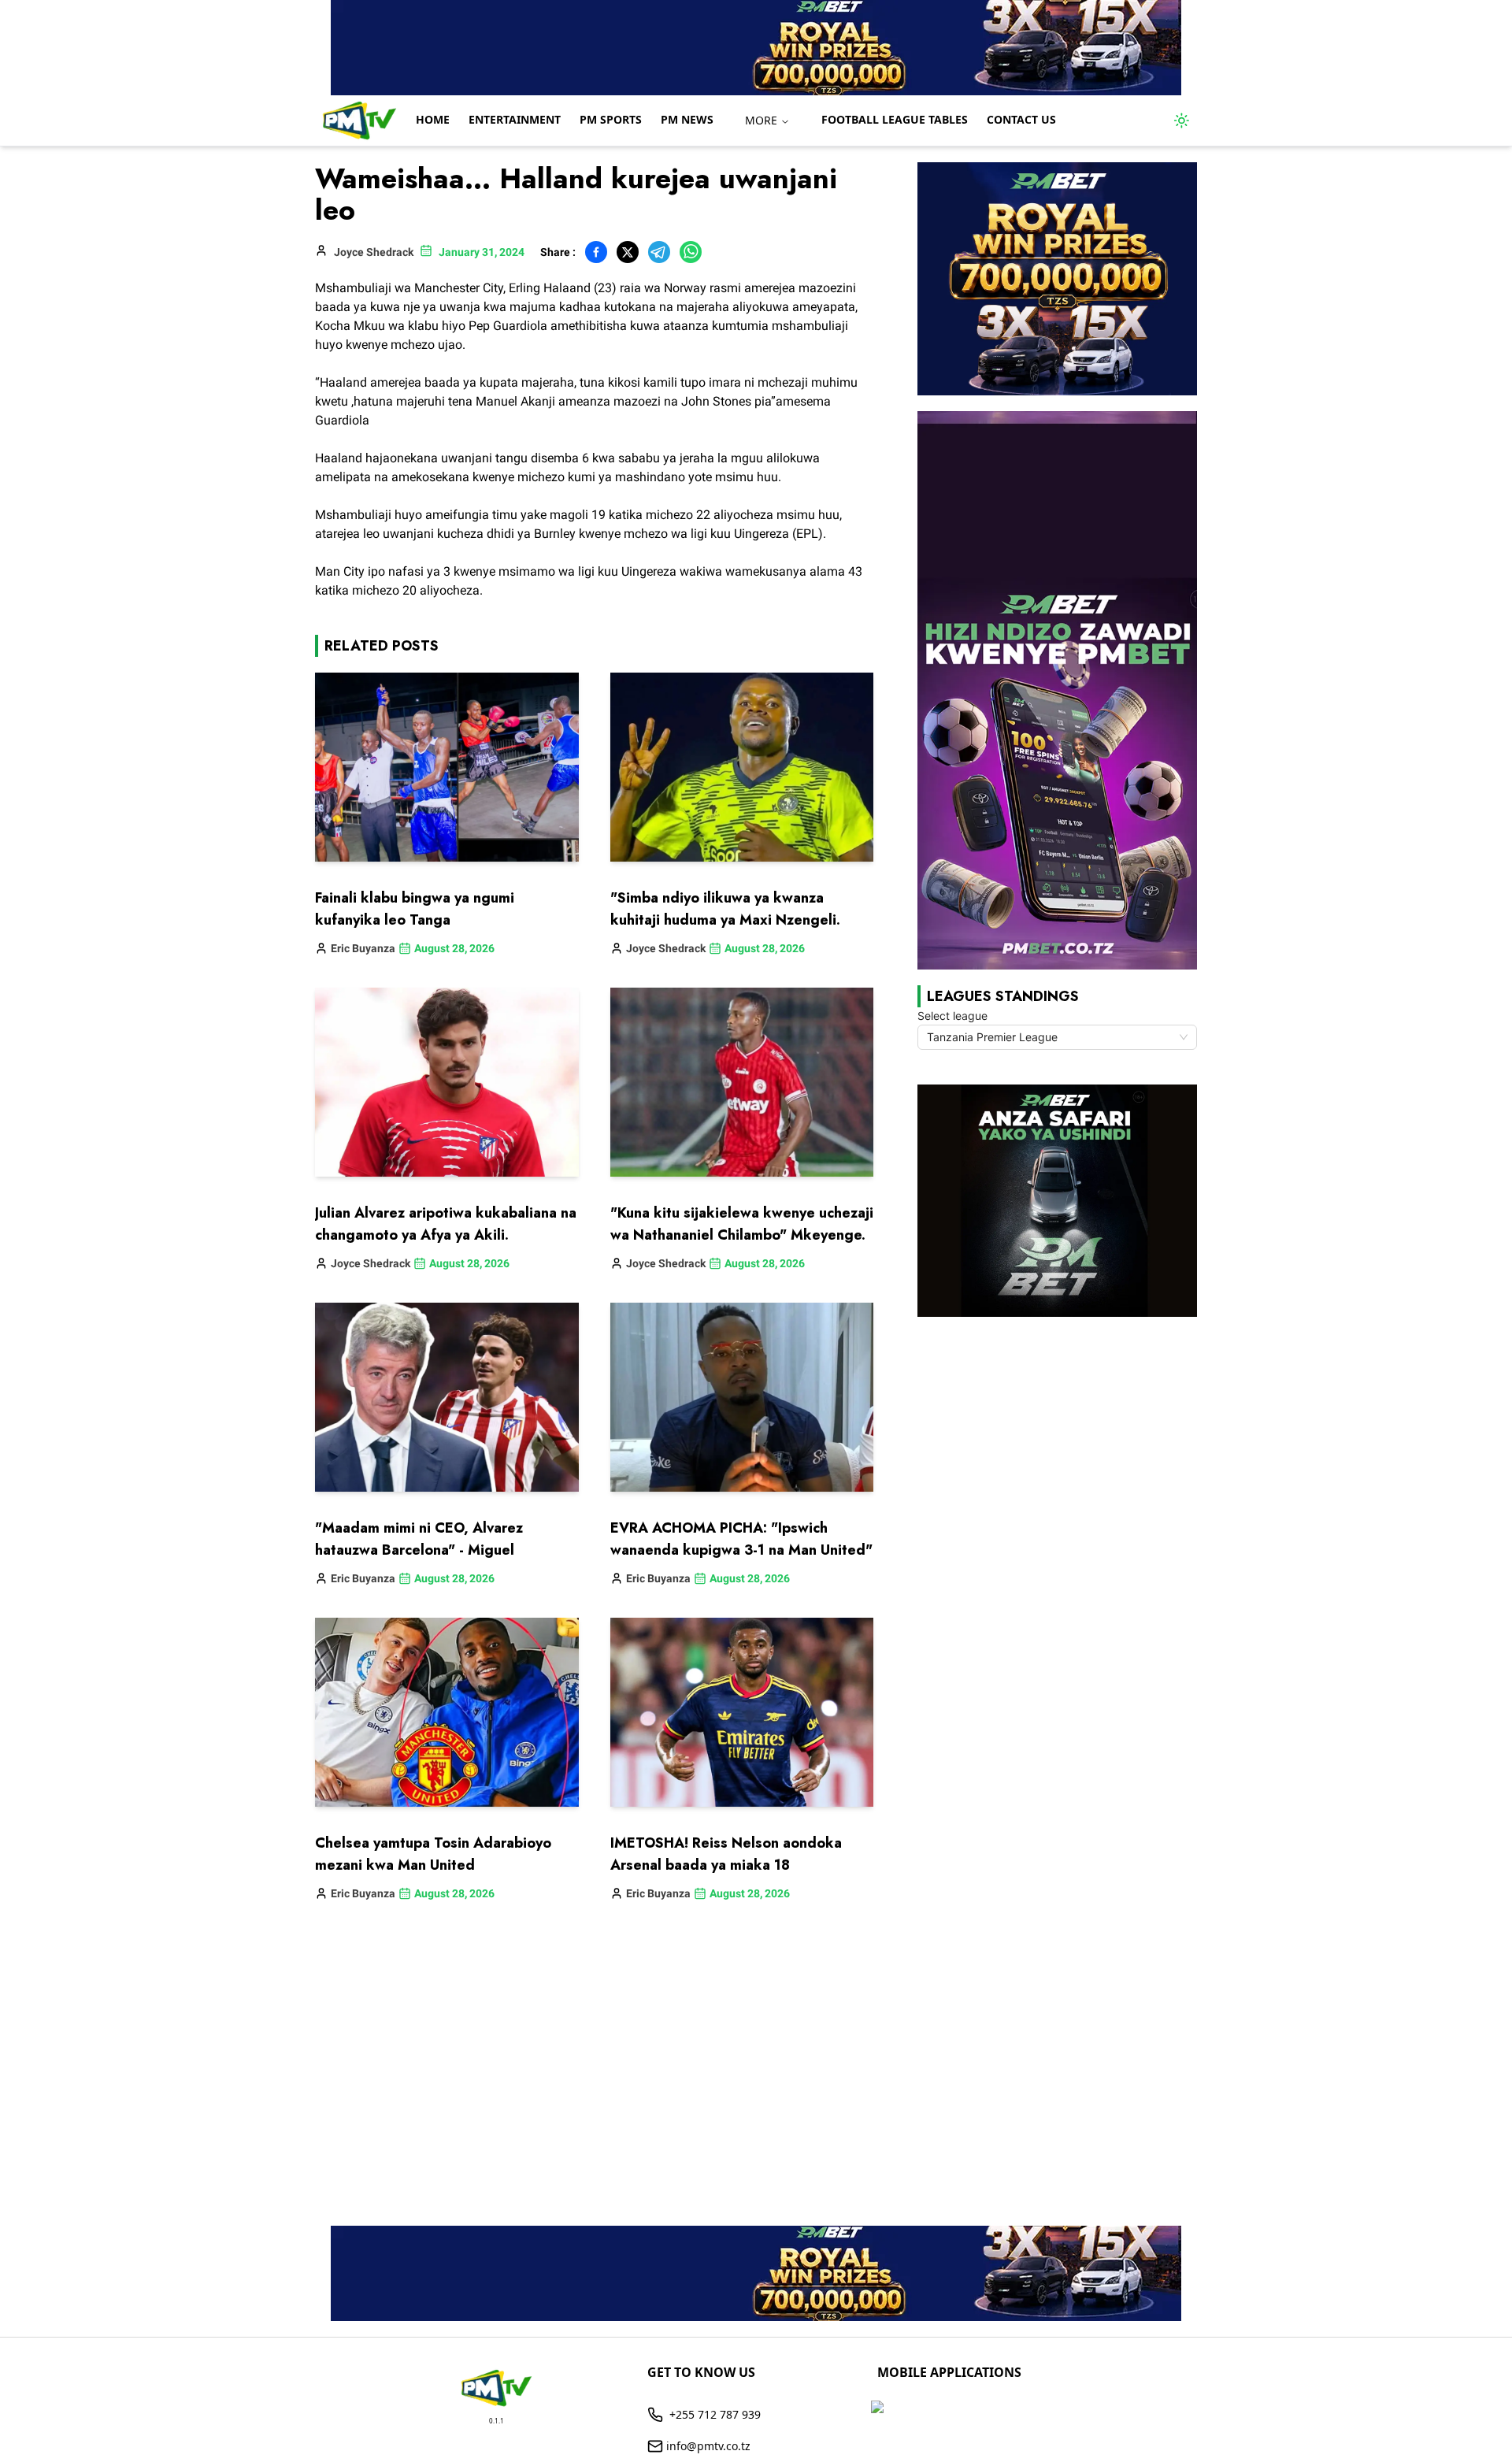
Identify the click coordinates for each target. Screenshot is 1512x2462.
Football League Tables (895, 119)
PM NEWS (687, 119)
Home (433, 119)
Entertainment (515, 119)
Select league (952, 1016)
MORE (761, 120)
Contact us (1021, 119)
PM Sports (611, 119)
